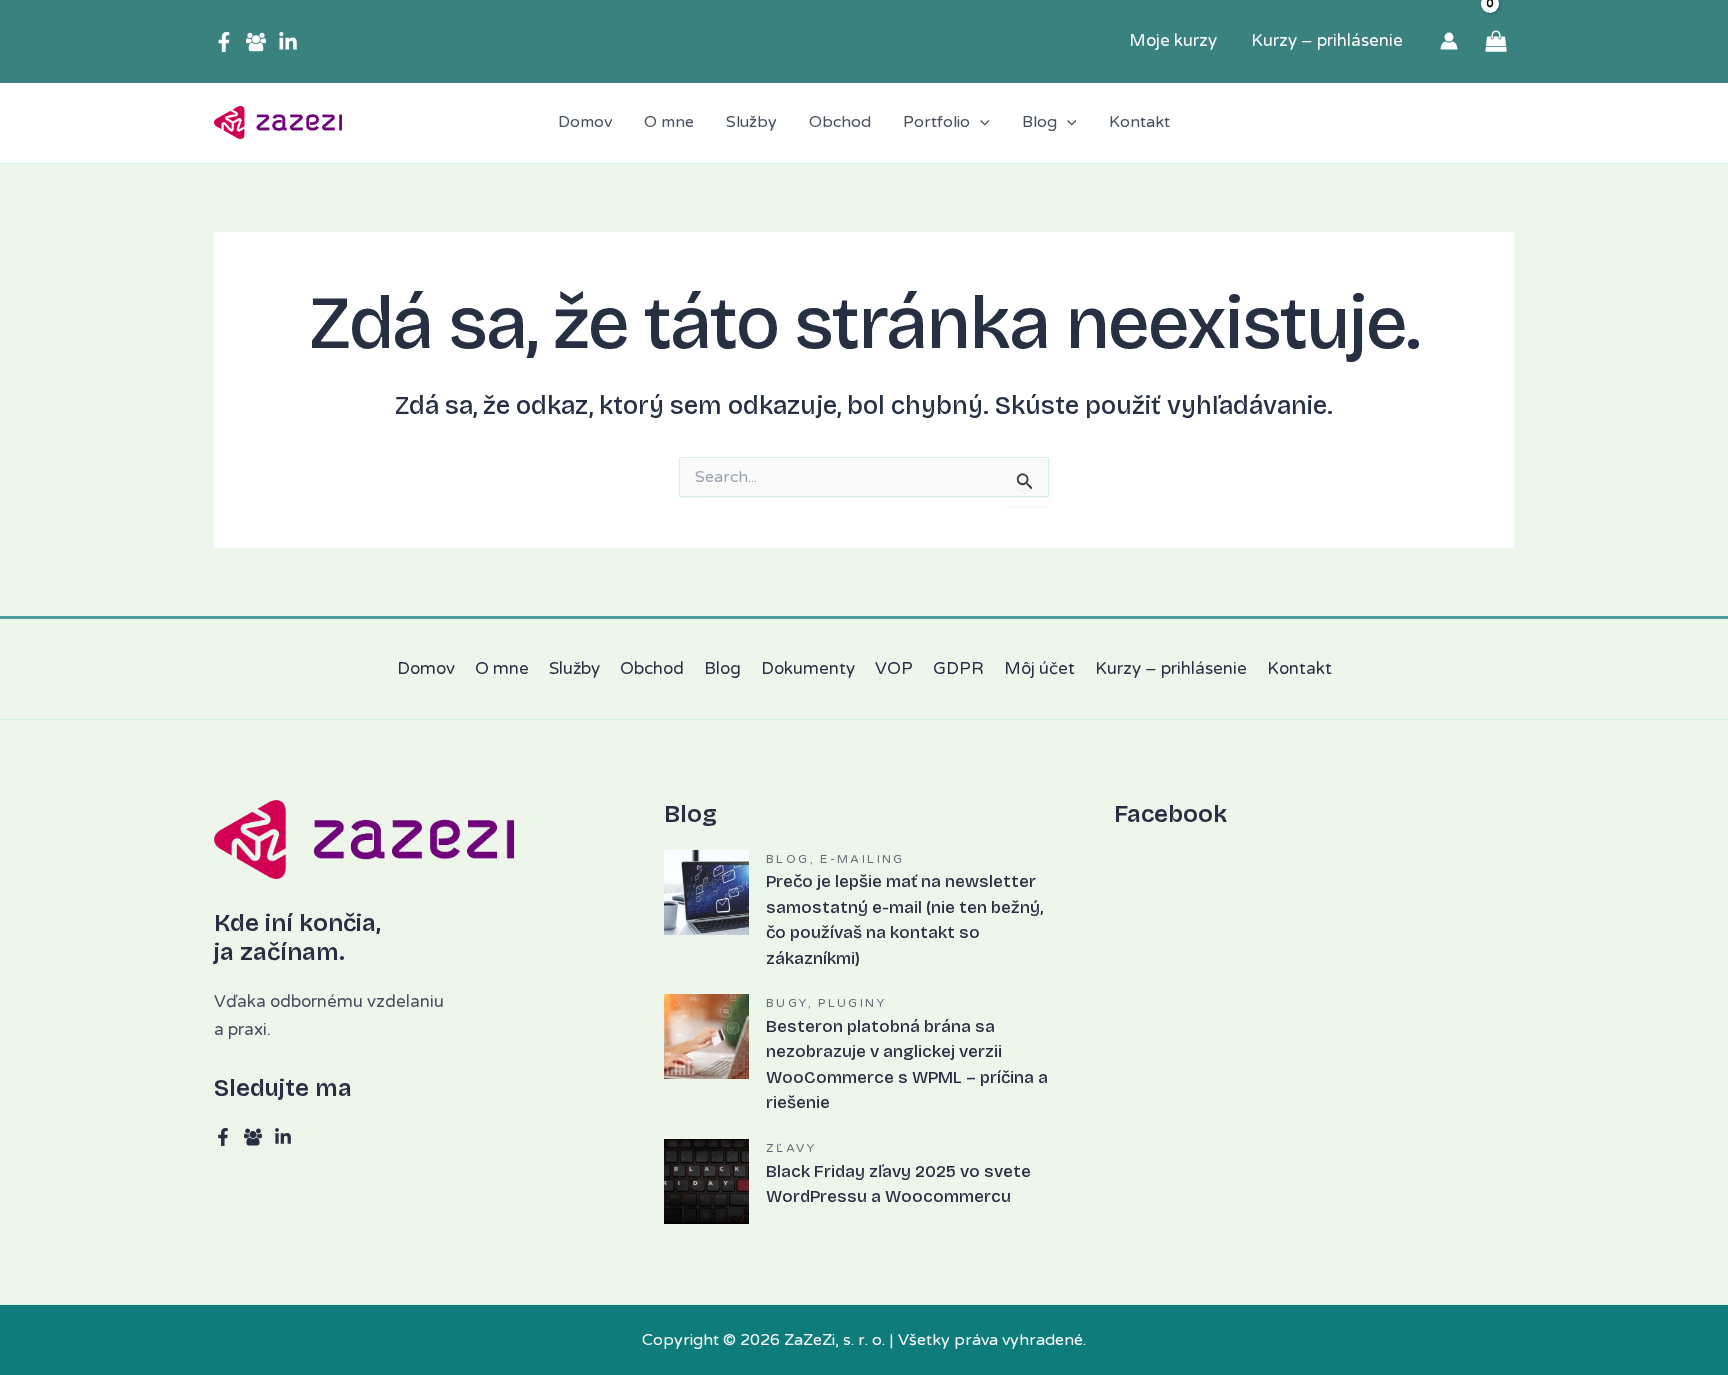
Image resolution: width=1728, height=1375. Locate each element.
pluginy (852, 1003)
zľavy (791, 1148)
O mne (502, 668)
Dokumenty (808, 668)
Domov (426, 668)
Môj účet (1039, 668)
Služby (574, 668)
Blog (722, 668)
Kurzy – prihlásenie (1171, 668)
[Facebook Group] (256, 42)
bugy (787, 1003)
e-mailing (862, 859)
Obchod (652, 668)
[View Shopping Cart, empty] (1496, 41)
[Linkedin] (288, 42)
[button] (980, 123)
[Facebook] (224, 42)
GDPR (958, 668)
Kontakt (1299, 668)
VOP (894, 668)
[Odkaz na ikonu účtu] (1449, 41)
